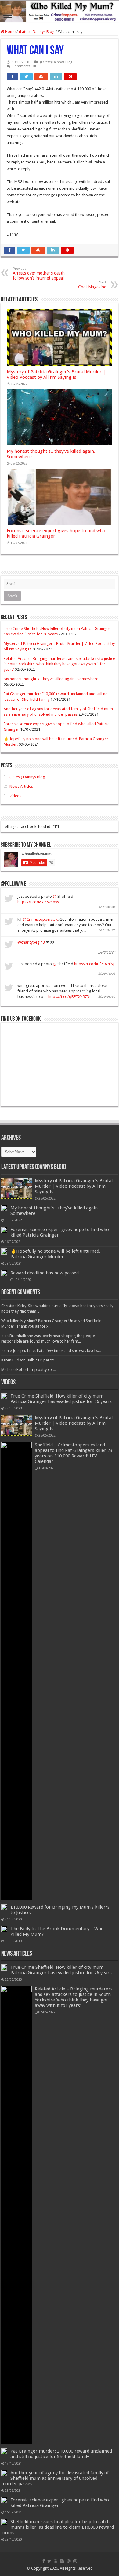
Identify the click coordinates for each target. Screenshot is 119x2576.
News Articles (21, 786)
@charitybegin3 (31, 942)
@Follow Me (13, 884)
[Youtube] (56, 2561)
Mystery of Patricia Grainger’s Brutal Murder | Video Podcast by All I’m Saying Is (56, 375)
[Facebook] (44, 2561)
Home (10, 32)
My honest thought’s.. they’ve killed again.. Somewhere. (51, 679)
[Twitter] (49, 2561)
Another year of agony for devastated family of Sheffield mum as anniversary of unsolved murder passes (55, 2478)
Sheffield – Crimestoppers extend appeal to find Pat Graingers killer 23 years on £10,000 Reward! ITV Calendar (74, 1453)
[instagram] (75, 2561)
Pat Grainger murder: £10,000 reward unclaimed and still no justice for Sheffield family (61, 2454)
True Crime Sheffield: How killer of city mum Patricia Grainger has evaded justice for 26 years (61, 1399)
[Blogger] (62, 2561)
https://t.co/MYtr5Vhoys (38, 902)
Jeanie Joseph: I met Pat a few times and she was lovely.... (51, 1351)
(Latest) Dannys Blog (37, 32)
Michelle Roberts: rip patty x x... (28, 1370)
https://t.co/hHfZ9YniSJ (94, 964)
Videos (15, 796)
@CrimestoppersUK (40, 919)
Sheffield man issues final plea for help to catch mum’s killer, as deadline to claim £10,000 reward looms (58, 2527)
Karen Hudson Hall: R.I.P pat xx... (29, 1360)
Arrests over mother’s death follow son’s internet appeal (39, 274)
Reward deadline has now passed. (45, 1273)
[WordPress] (69, 2561)
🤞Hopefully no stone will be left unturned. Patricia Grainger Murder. (55, 1254)
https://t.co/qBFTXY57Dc (70, 997)
